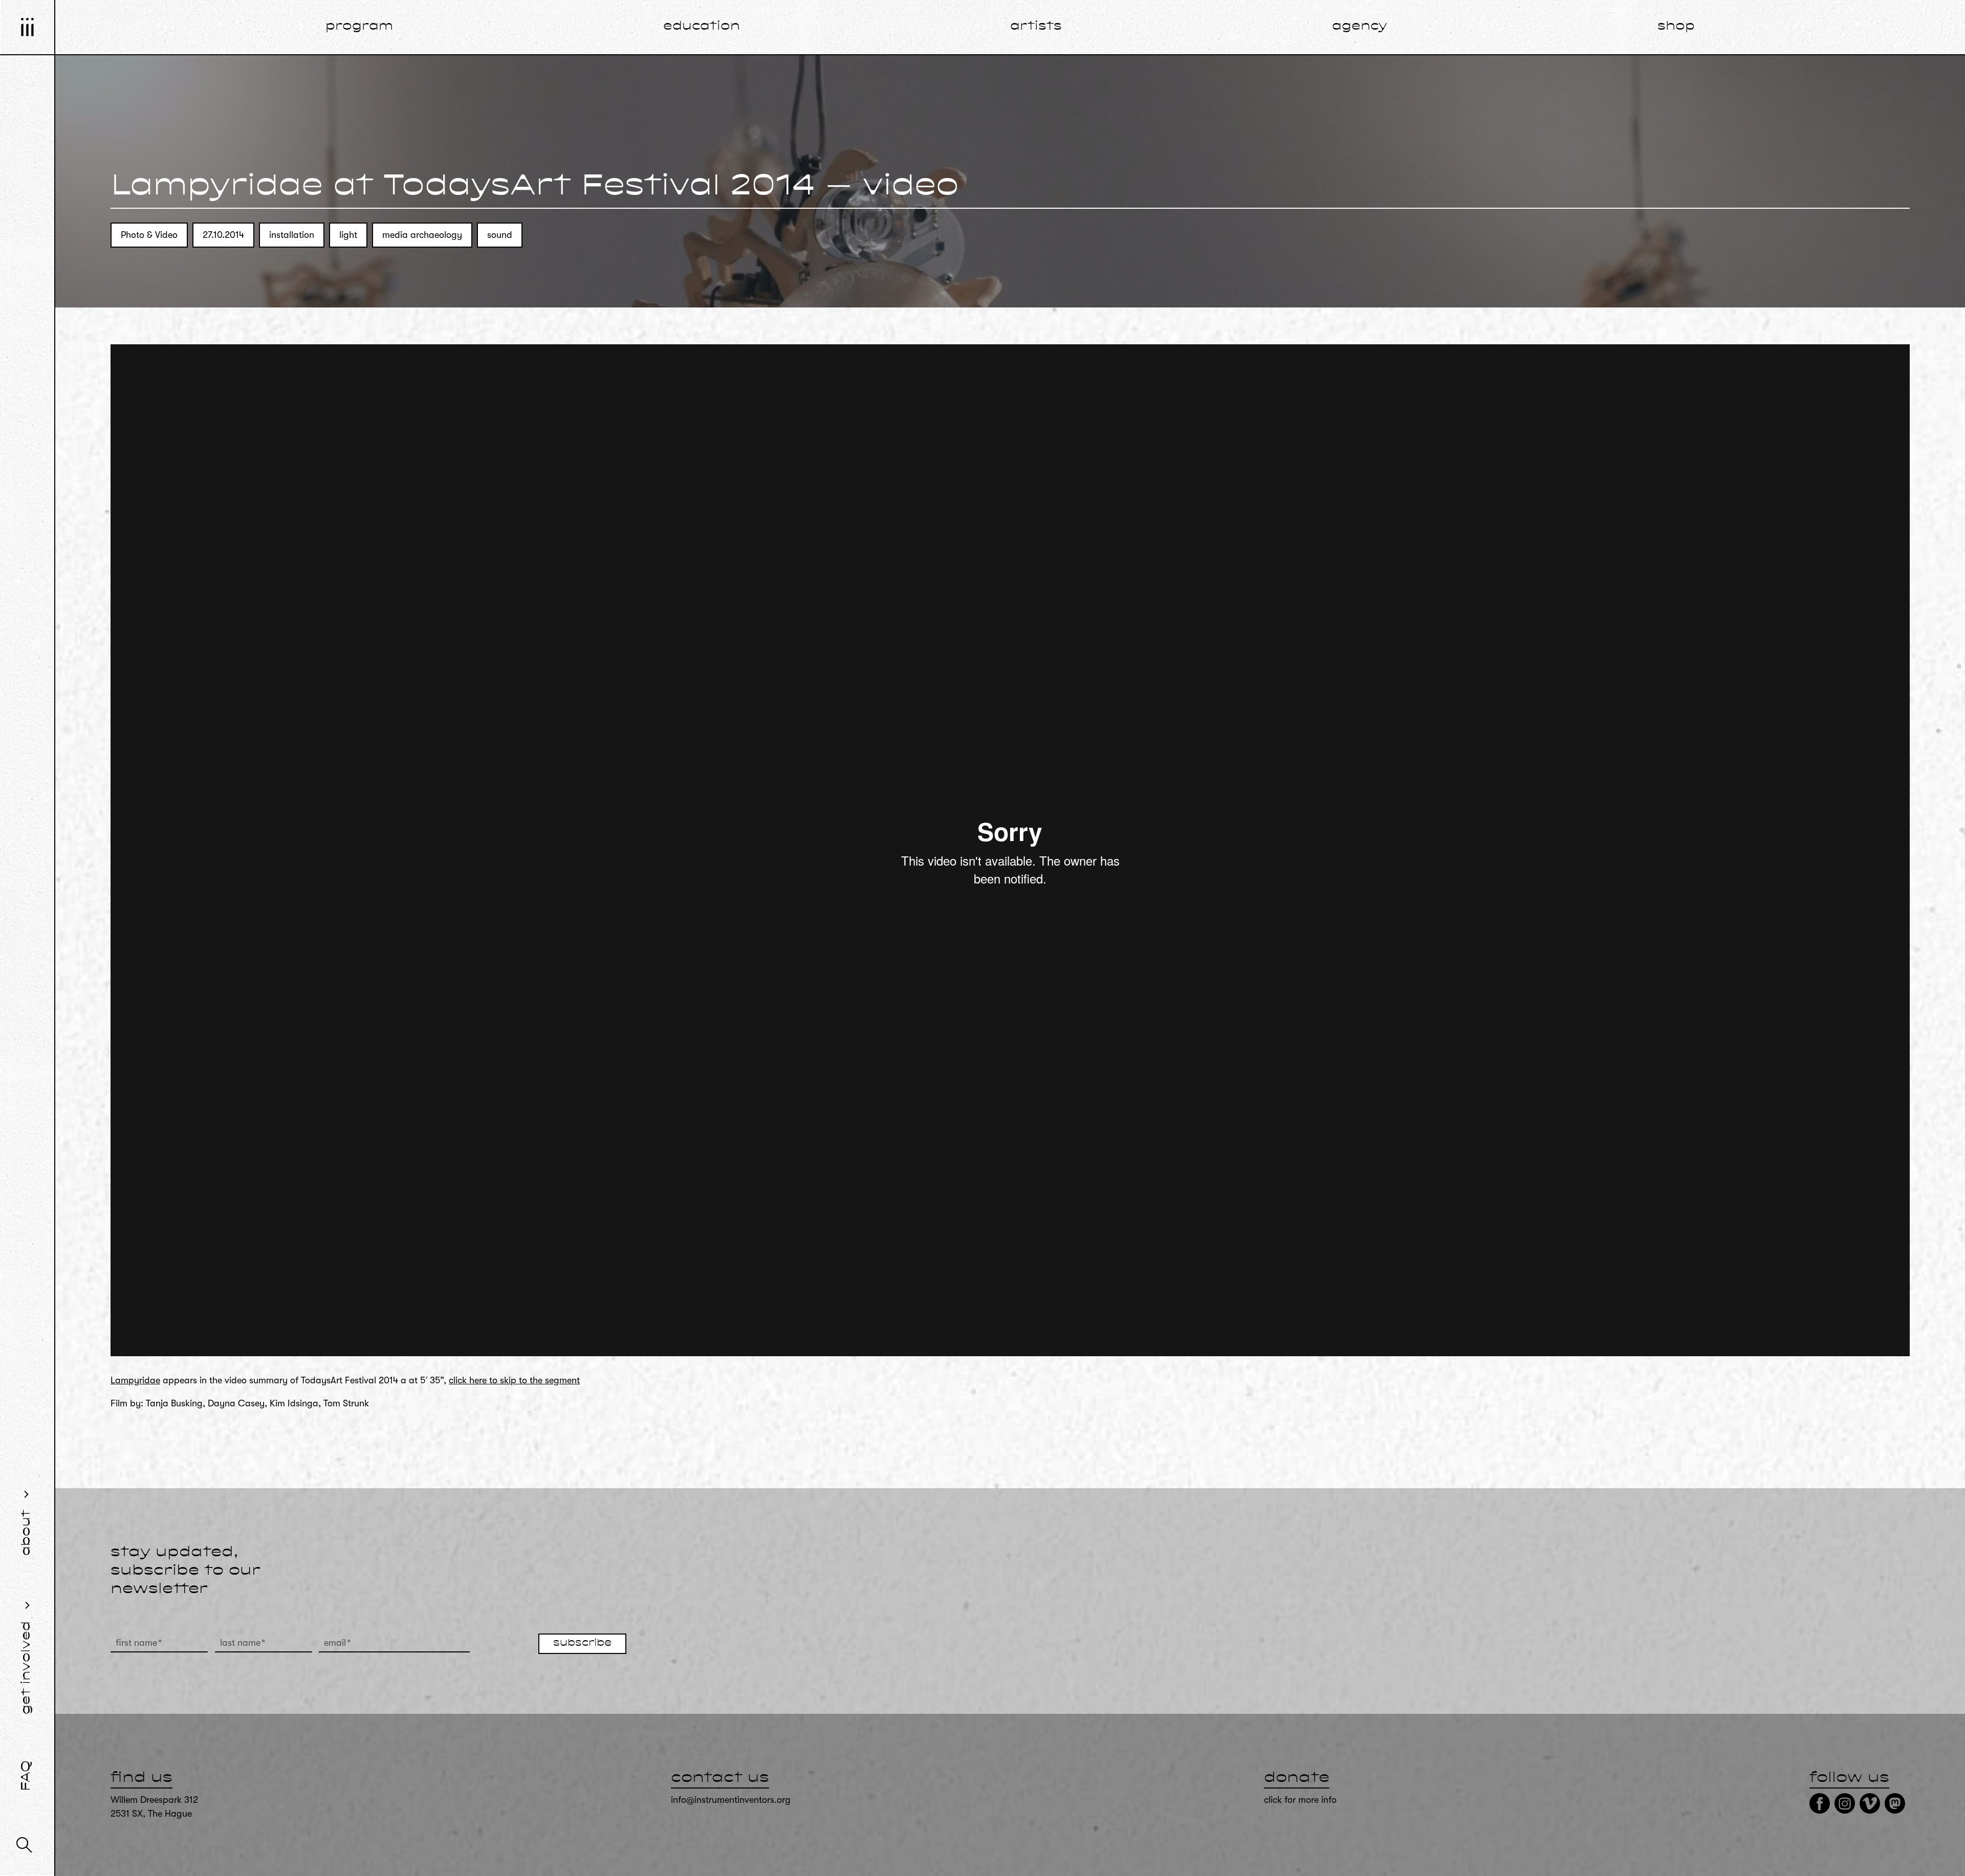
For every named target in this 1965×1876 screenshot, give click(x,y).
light (348, 235)
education (702, 27)
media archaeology (422, 235)
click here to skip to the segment (514, 1380)
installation (292, 235)
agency (1360, 27)
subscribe (582, 1643)
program (359, 27)
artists (1036, 27)
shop (1676, 27)
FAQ (27, 1776)
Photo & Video (149, 235)
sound (500, 235)
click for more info (1300, 1800)
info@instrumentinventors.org (731, 1800)
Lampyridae (135, 1380)
